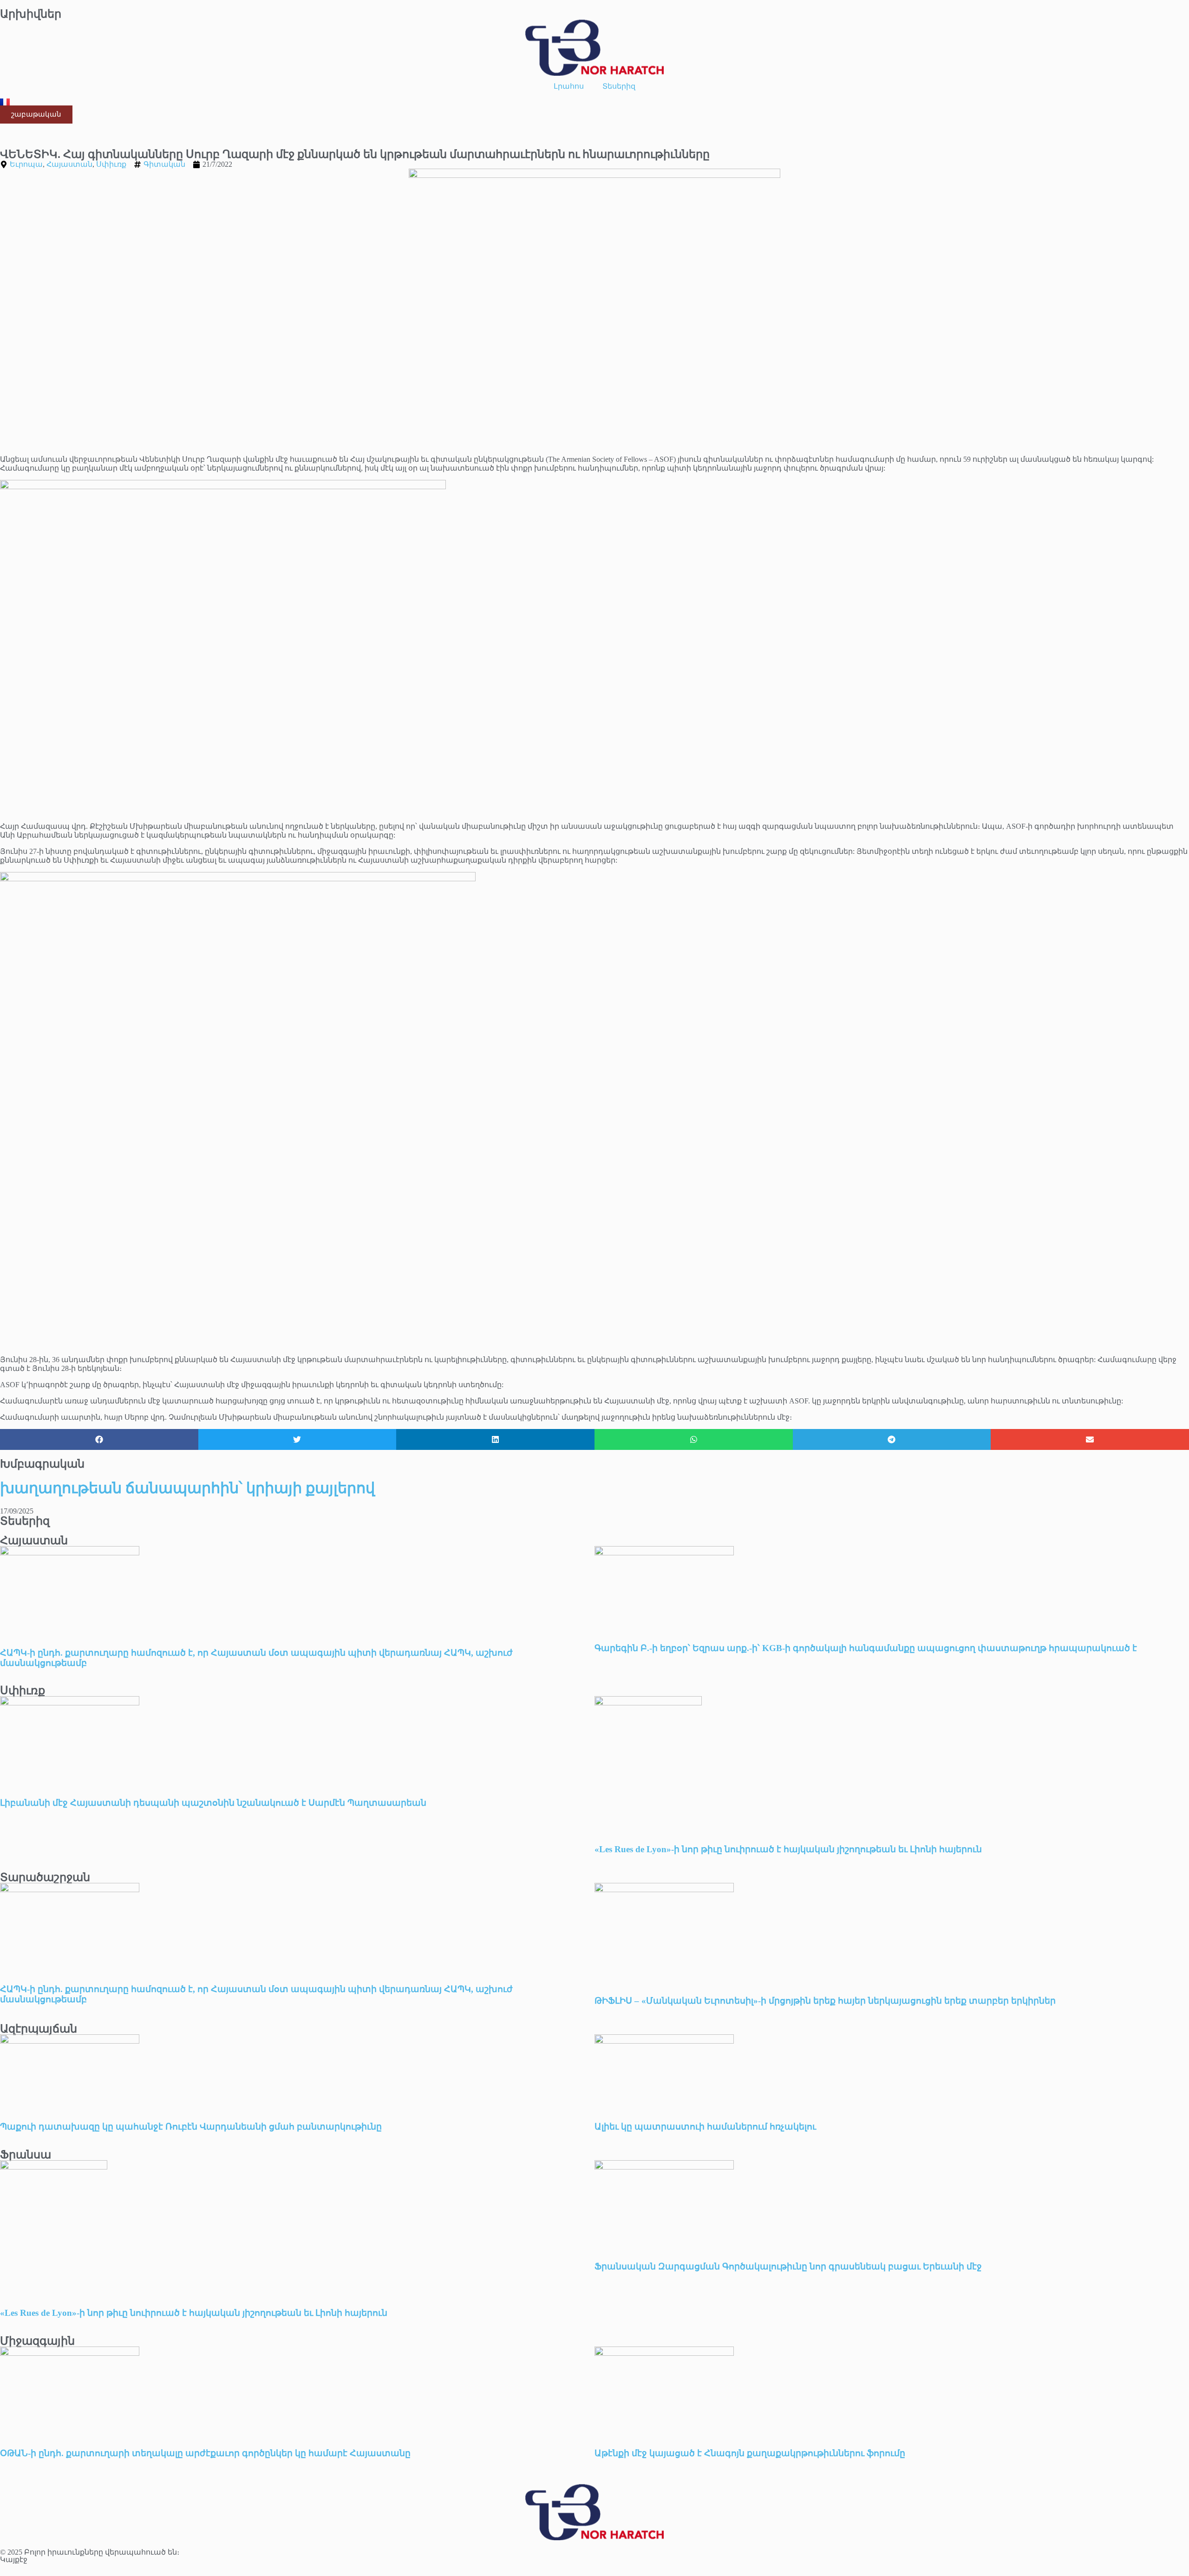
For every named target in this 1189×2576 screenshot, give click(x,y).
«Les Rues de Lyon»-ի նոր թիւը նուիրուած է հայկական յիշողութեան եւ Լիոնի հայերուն (788, 1849)
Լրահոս (569, 86)
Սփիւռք (111, 164)
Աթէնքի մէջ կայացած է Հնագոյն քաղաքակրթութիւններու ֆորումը (750, 2453)
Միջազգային (37, 2341)
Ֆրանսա (26, 2155)
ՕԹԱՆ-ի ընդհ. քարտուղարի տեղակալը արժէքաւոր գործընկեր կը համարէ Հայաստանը (205, 2453)
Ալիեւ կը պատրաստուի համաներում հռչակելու (706, 2127)
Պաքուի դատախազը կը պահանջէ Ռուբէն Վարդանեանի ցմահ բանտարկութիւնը (191, 2127)
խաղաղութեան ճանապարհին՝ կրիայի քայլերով (187, 1488)
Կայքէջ (14, 2560)
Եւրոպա (26, 164)
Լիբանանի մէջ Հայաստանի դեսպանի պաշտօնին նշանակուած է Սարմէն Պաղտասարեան (213, 1803)
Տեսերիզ (619, 86)
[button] (99, 1439)
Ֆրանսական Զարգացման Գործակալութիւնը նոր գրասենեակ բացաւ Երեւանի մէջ (788, 2266)
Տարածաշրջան (45, 1877)
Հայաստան (69, 164)
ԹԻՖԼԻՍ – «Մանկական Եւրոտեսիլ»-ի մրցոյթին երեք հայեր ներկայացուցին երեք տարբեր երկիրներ (825, 2001)
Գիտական (164, 164)
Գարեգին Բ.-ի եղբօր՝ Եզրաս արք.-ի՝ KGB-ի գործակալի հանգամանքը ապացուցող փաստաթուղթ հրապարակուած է (866, 1648)
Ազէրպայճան (39, 2029)
